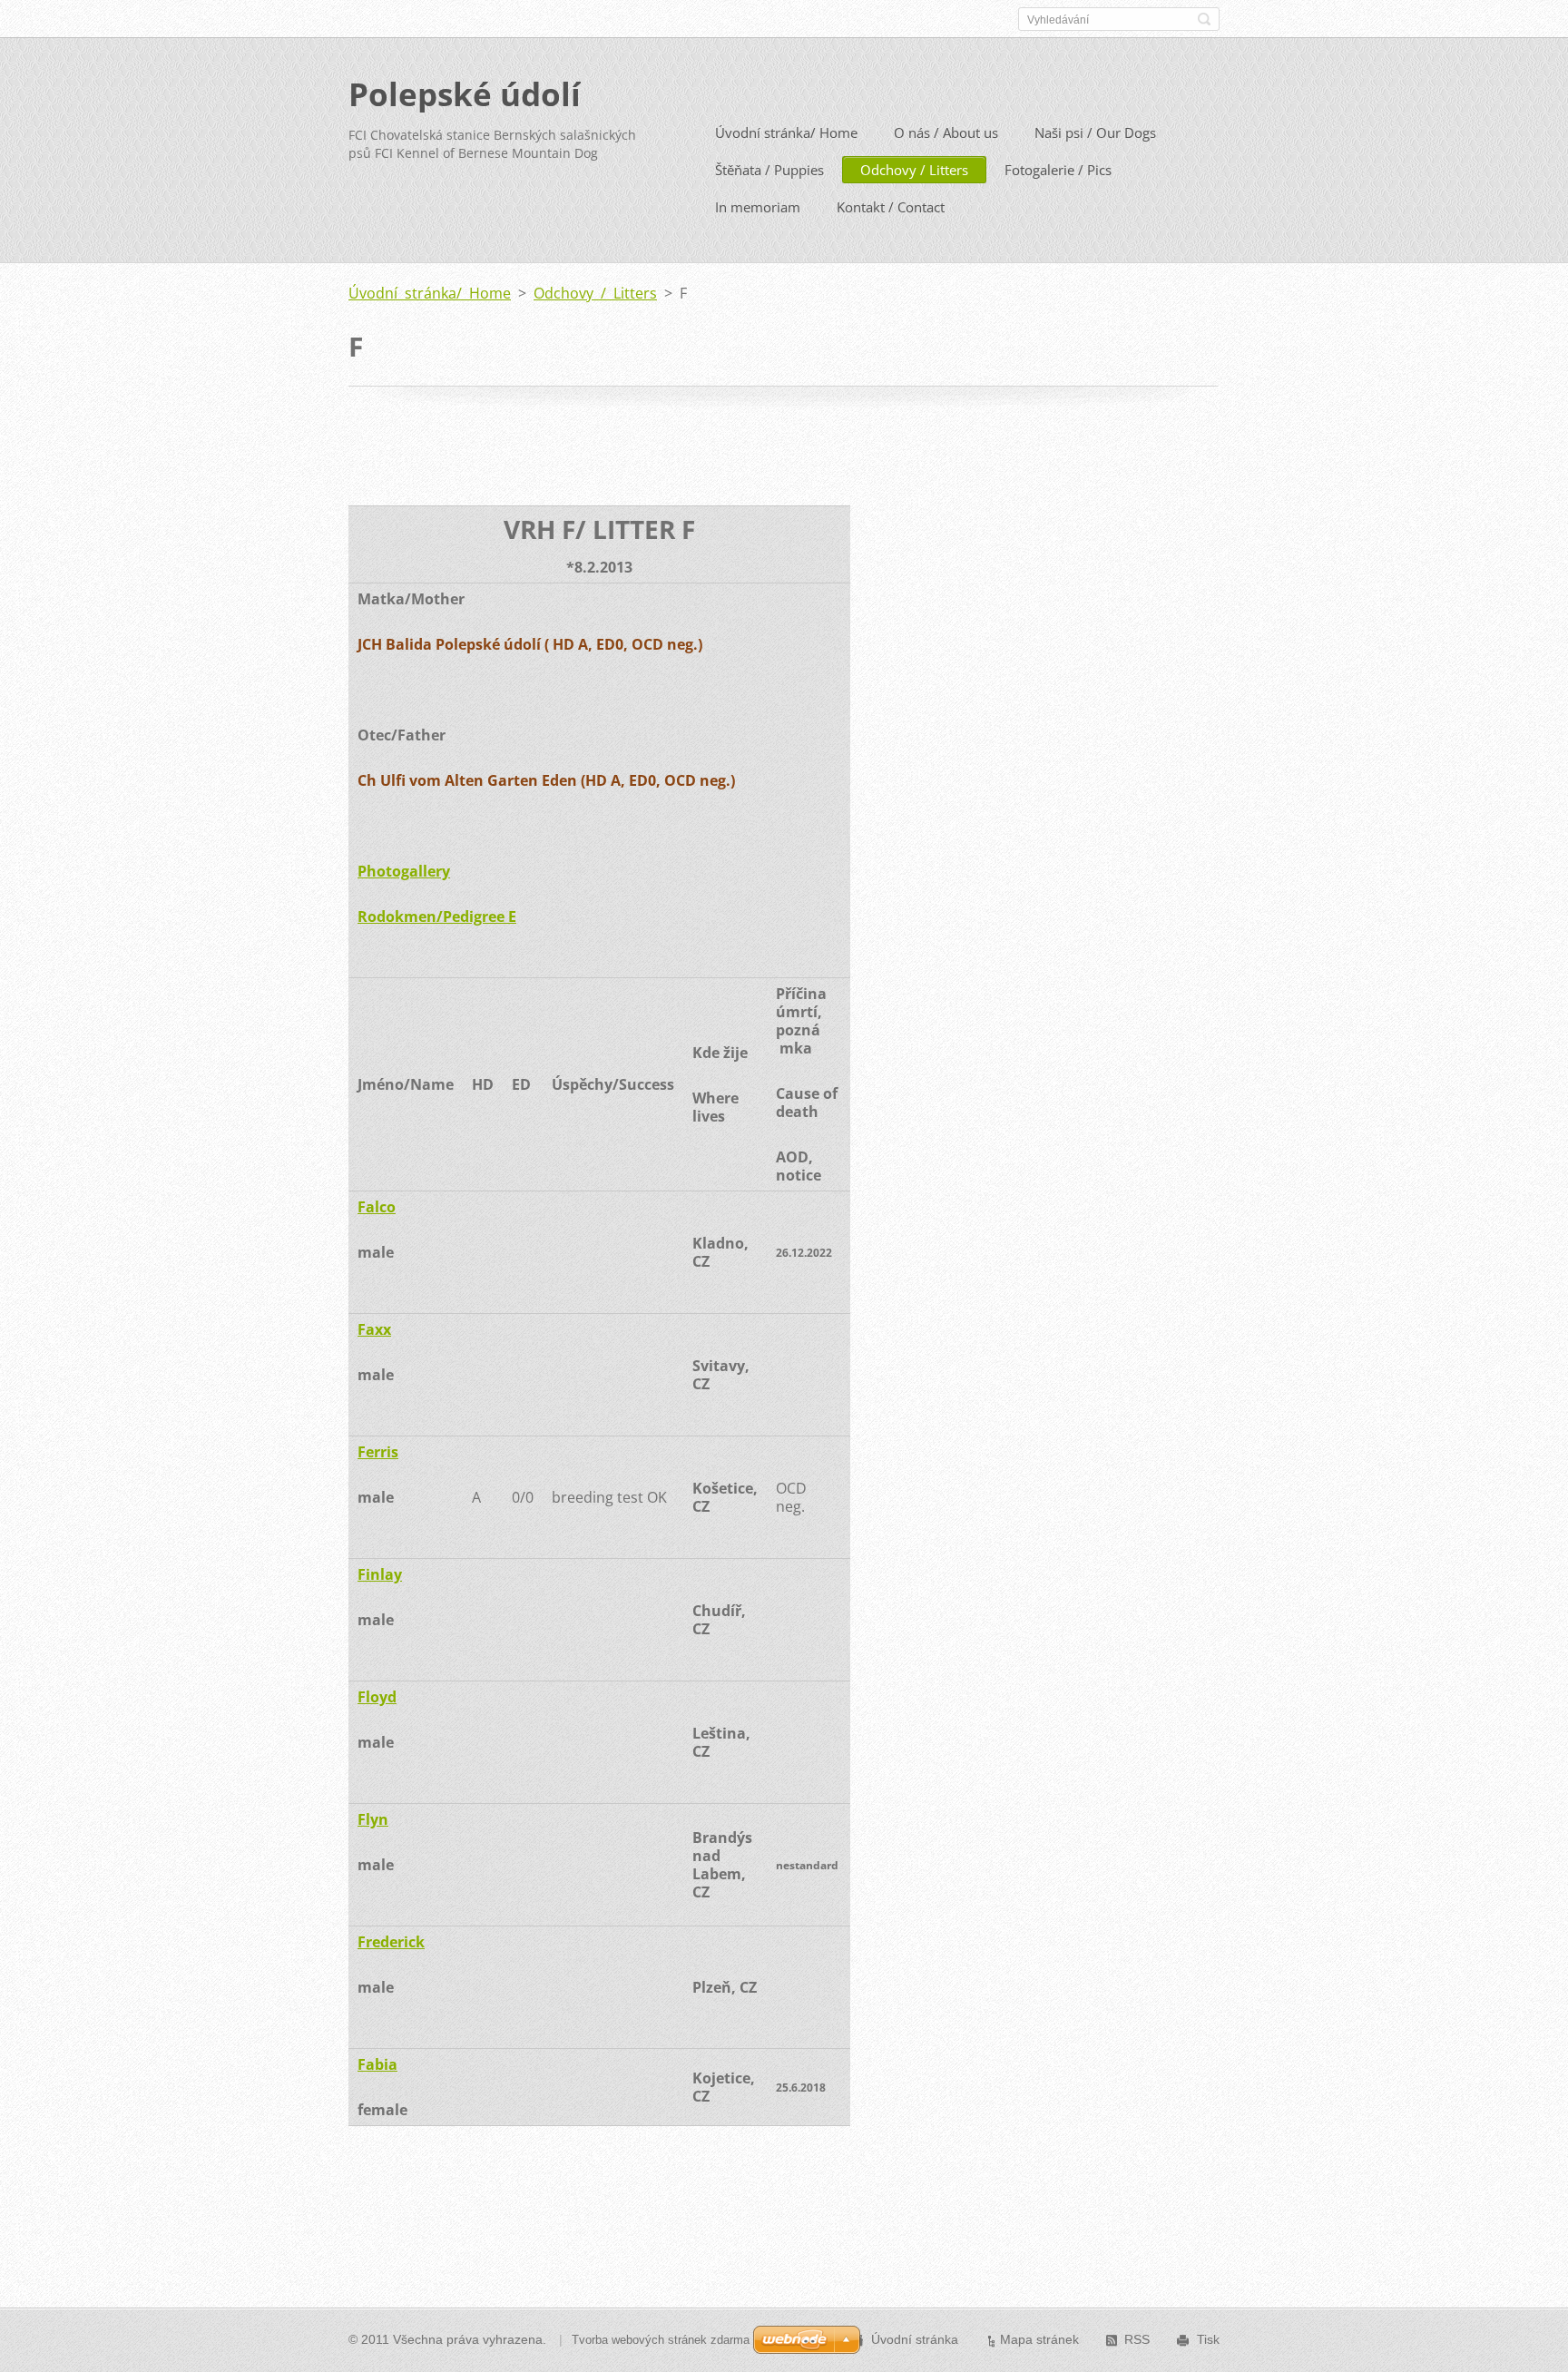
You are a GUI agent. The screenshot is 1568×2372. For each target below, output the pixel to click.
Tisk (1208, 2339)
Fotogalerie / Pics (1058, 170)
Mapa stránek (1039, 2339)
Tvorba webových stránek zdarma (661, 2340)
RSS (1137, 2339)
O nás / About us (946, 132)
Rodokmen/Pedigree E (437, 916)
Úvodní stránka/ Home (786, 132)
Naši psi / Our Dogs (1095, 132)
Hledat (1204, 19)
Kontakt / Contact (891, 207)
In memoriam (758, 207)
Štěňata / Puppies (769, 170)
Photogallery (404, 871)
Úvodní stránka (915, 2339)
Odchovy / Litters (914, 170)
